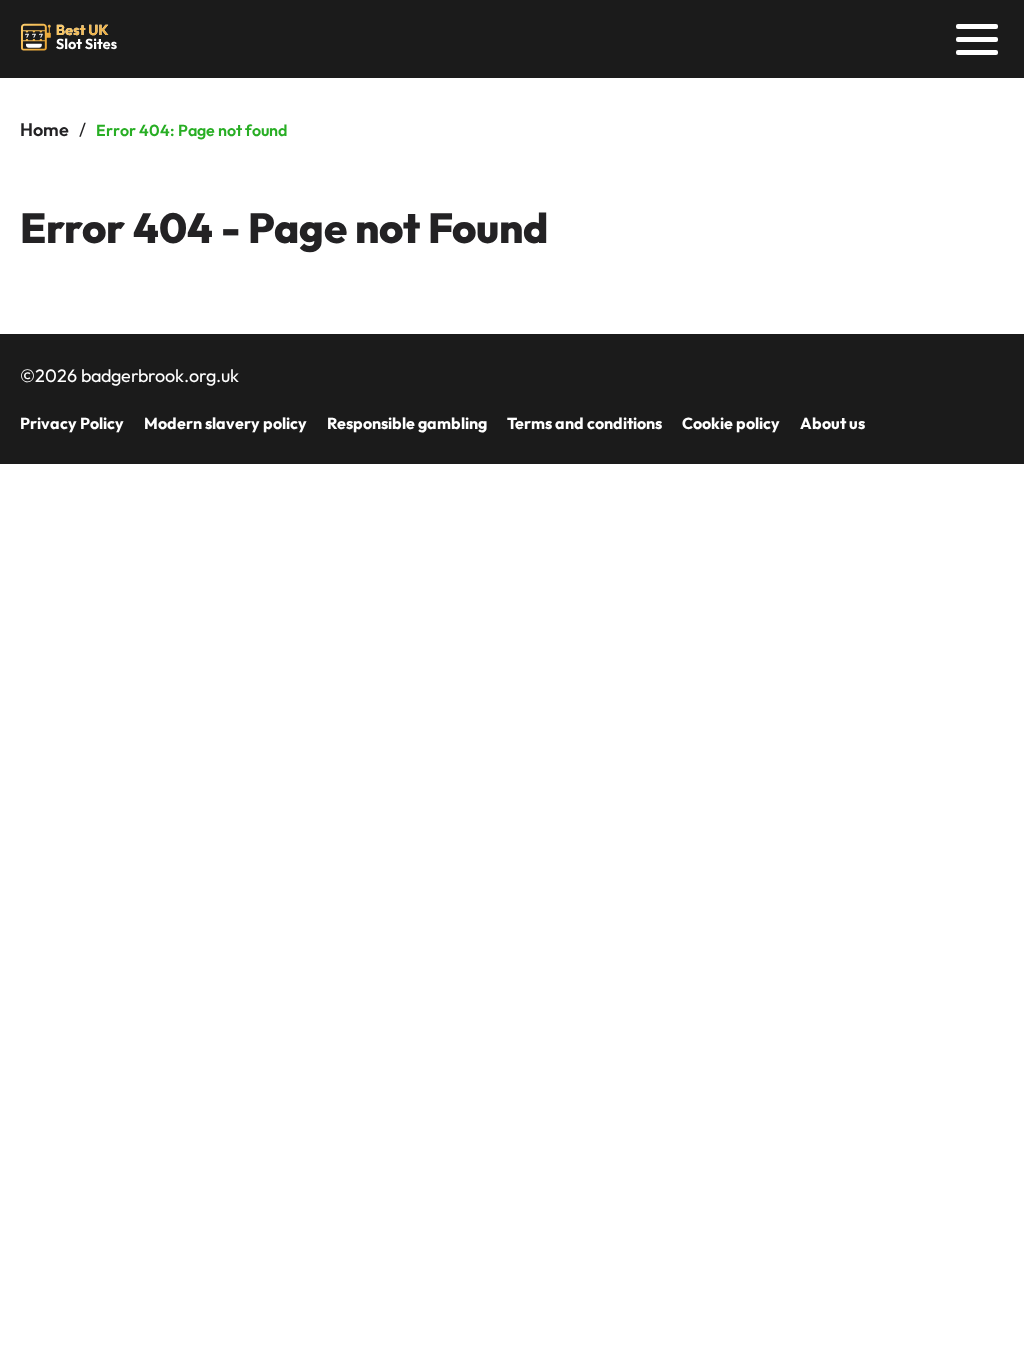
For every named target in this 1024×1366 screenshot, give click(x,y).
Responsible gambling (407, 423)
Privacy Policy (72, 423)
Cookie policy (731, 423)
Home (44, 129)
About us (832, 423)
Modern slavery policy (225, 423)
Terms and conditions (584, 423)
